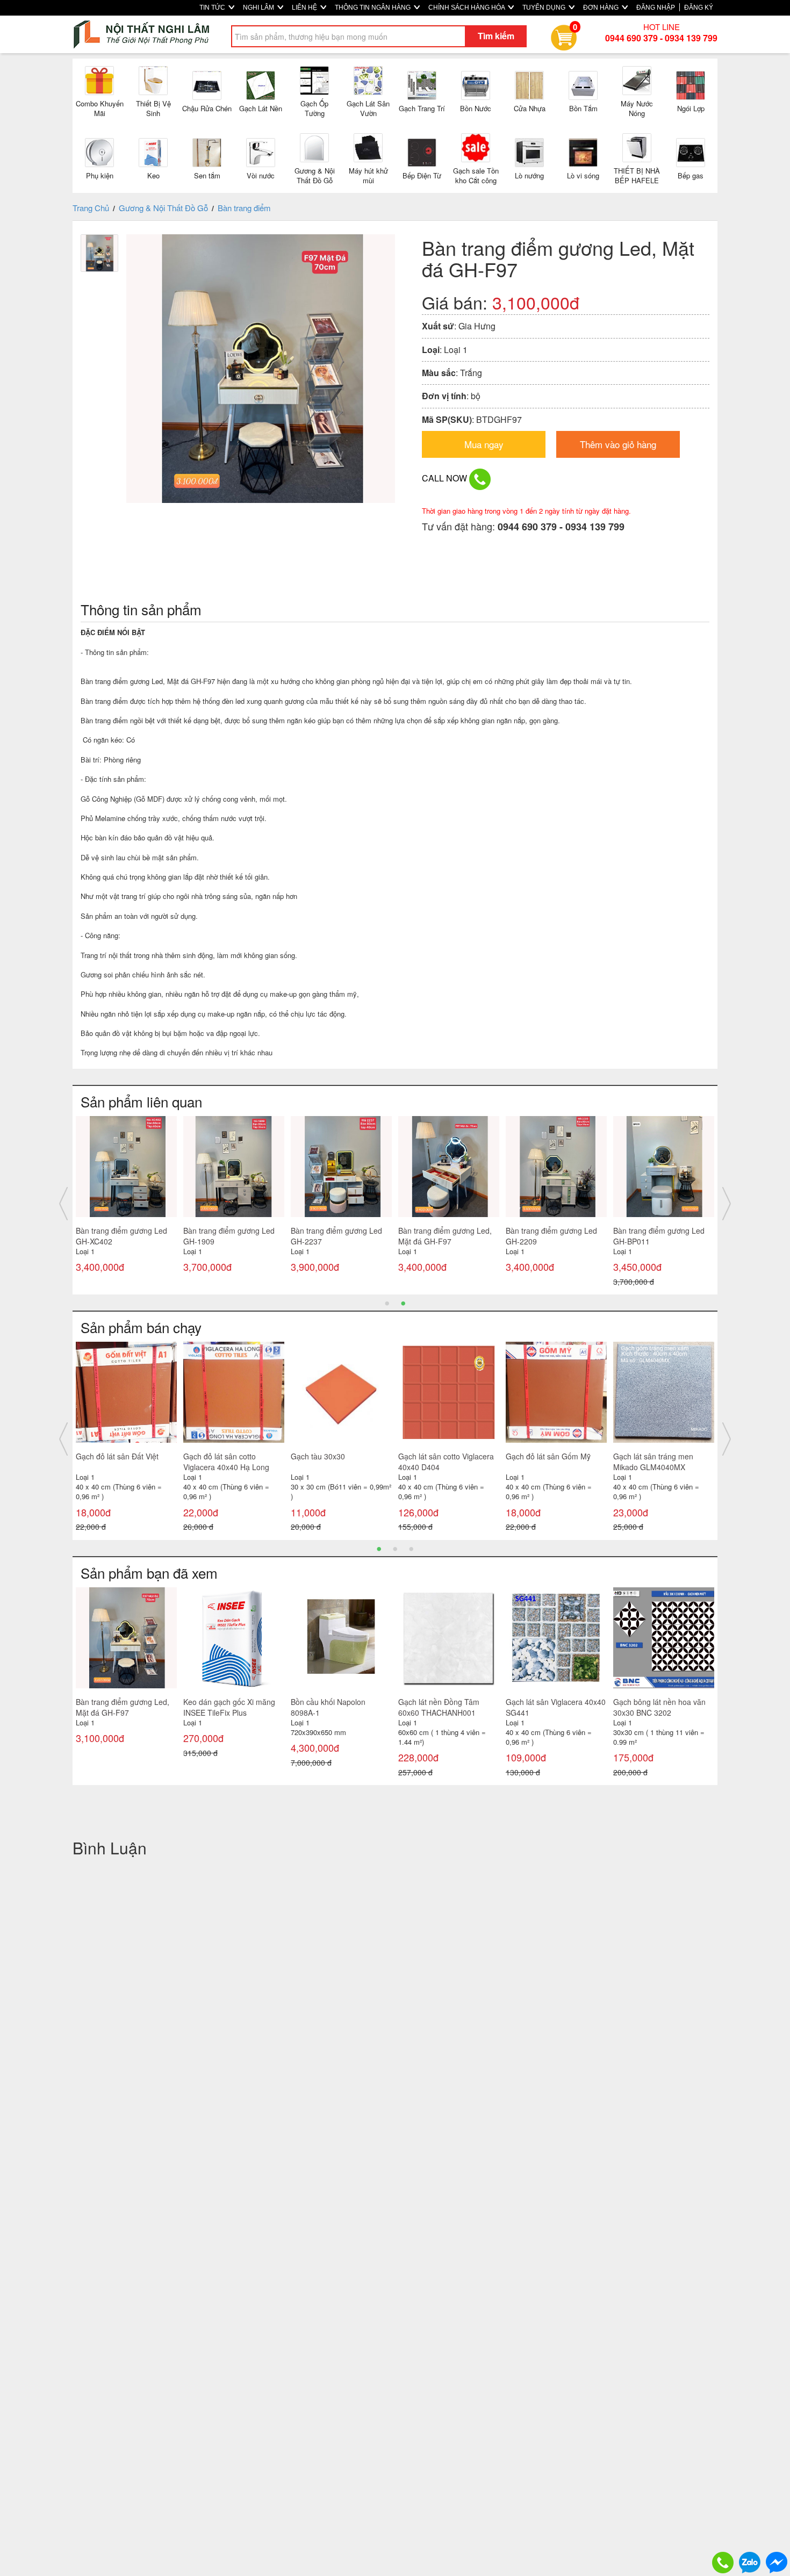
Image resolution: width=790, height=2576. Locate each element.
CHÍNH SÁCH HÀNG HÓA (467, 8)
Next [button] (727, 1204)
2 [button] (403, 1303)
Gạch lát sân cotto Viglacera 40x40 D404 (446, 1462)
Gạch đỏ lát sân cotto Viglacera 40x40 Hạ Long (226, 1462)
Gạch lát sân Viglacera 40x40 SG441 (556, 1707)
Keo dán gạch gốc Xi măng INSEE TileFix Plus (229, 1707)
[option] (126, 1204)
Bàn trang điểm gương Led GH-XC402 (121, 1236)
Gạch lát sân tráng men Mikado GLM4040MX (653, 1462)
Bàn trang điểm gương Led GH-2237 (336, 1236)
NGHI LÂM (259, 8)
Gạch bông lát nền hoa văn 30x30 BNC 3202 (659, 1707)
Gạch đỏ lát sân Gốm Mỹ (548, 1456)
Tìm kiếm (496, 36)
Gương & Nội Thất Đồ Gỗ (163, 208)
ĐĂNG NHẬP (656, 8)
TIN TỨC (213, 8)
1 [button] (387, 1303)
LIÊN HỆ (305, 8)
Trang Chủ (91, 208)
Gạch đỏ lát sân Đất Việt (117, 1456)
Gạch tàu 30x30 (318, 1456)
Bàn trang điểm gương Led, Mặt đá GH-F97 (445, 1236)
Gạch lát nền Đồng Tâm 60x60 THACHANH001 (439, 1707)
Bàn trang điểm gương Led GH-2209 (551, 1236)
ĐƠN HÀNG (602, 8)
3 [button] (411, 1548)
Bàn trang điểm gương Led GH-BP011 (659, 1236)
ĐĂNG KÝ (699, 8)
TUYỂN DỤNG (545, 8)
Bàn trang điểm (244, 208)
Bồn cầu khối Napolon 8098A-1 (328, 1707)
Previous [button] (63, 1204)
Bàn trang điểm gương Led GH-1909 (229, 1236)
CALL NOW (446, 478)
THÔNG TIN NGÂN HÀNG (374, 8)
